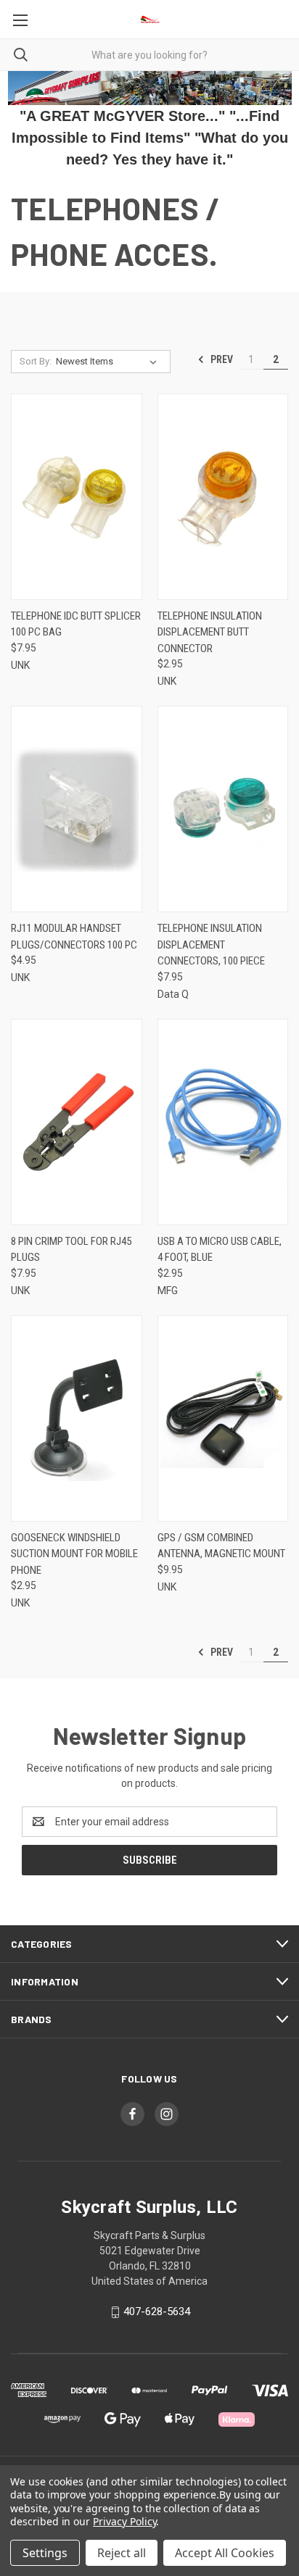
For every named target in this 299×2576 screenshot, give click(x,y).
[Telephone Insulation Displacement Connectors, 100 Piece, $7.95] (223, 809)
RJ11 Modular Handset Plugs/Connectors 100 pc (74, 937)
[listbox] (109, 362)
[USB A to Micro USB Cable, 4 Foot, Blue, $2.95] (223, 1122)
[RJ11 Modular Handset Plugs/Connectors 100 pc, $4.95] (77, 809)
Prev (221, 359)
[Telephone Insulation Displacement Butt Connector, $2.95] (223, 497)
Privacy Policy (124, 2521)
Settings (45, 2553)
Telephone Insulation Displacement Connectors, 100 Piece (211, 945)
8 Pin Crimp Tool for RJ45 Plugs (71, 1250)
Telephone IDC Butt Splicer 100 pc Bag (76, 624)
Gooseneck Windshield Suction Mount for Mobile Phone (74, 1554)
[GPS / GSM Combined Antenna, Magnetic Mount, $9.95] (223, 1418)
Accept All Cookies (225, 2553)
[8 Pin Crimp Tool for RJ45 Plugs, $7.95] (77, 1122)
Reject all (122, 2553)
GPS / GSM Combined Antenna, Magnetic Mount (221, 1546)
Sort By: (36, 361)
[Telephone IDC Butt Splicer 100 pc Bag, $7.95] (77, 497)
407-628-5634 (157, 2312)
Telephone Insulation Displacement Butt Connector (210, 632)
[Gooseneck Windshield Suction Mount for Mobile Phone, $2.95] (77, 1418)
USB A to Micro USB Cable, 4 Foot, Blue (220, 1250)
